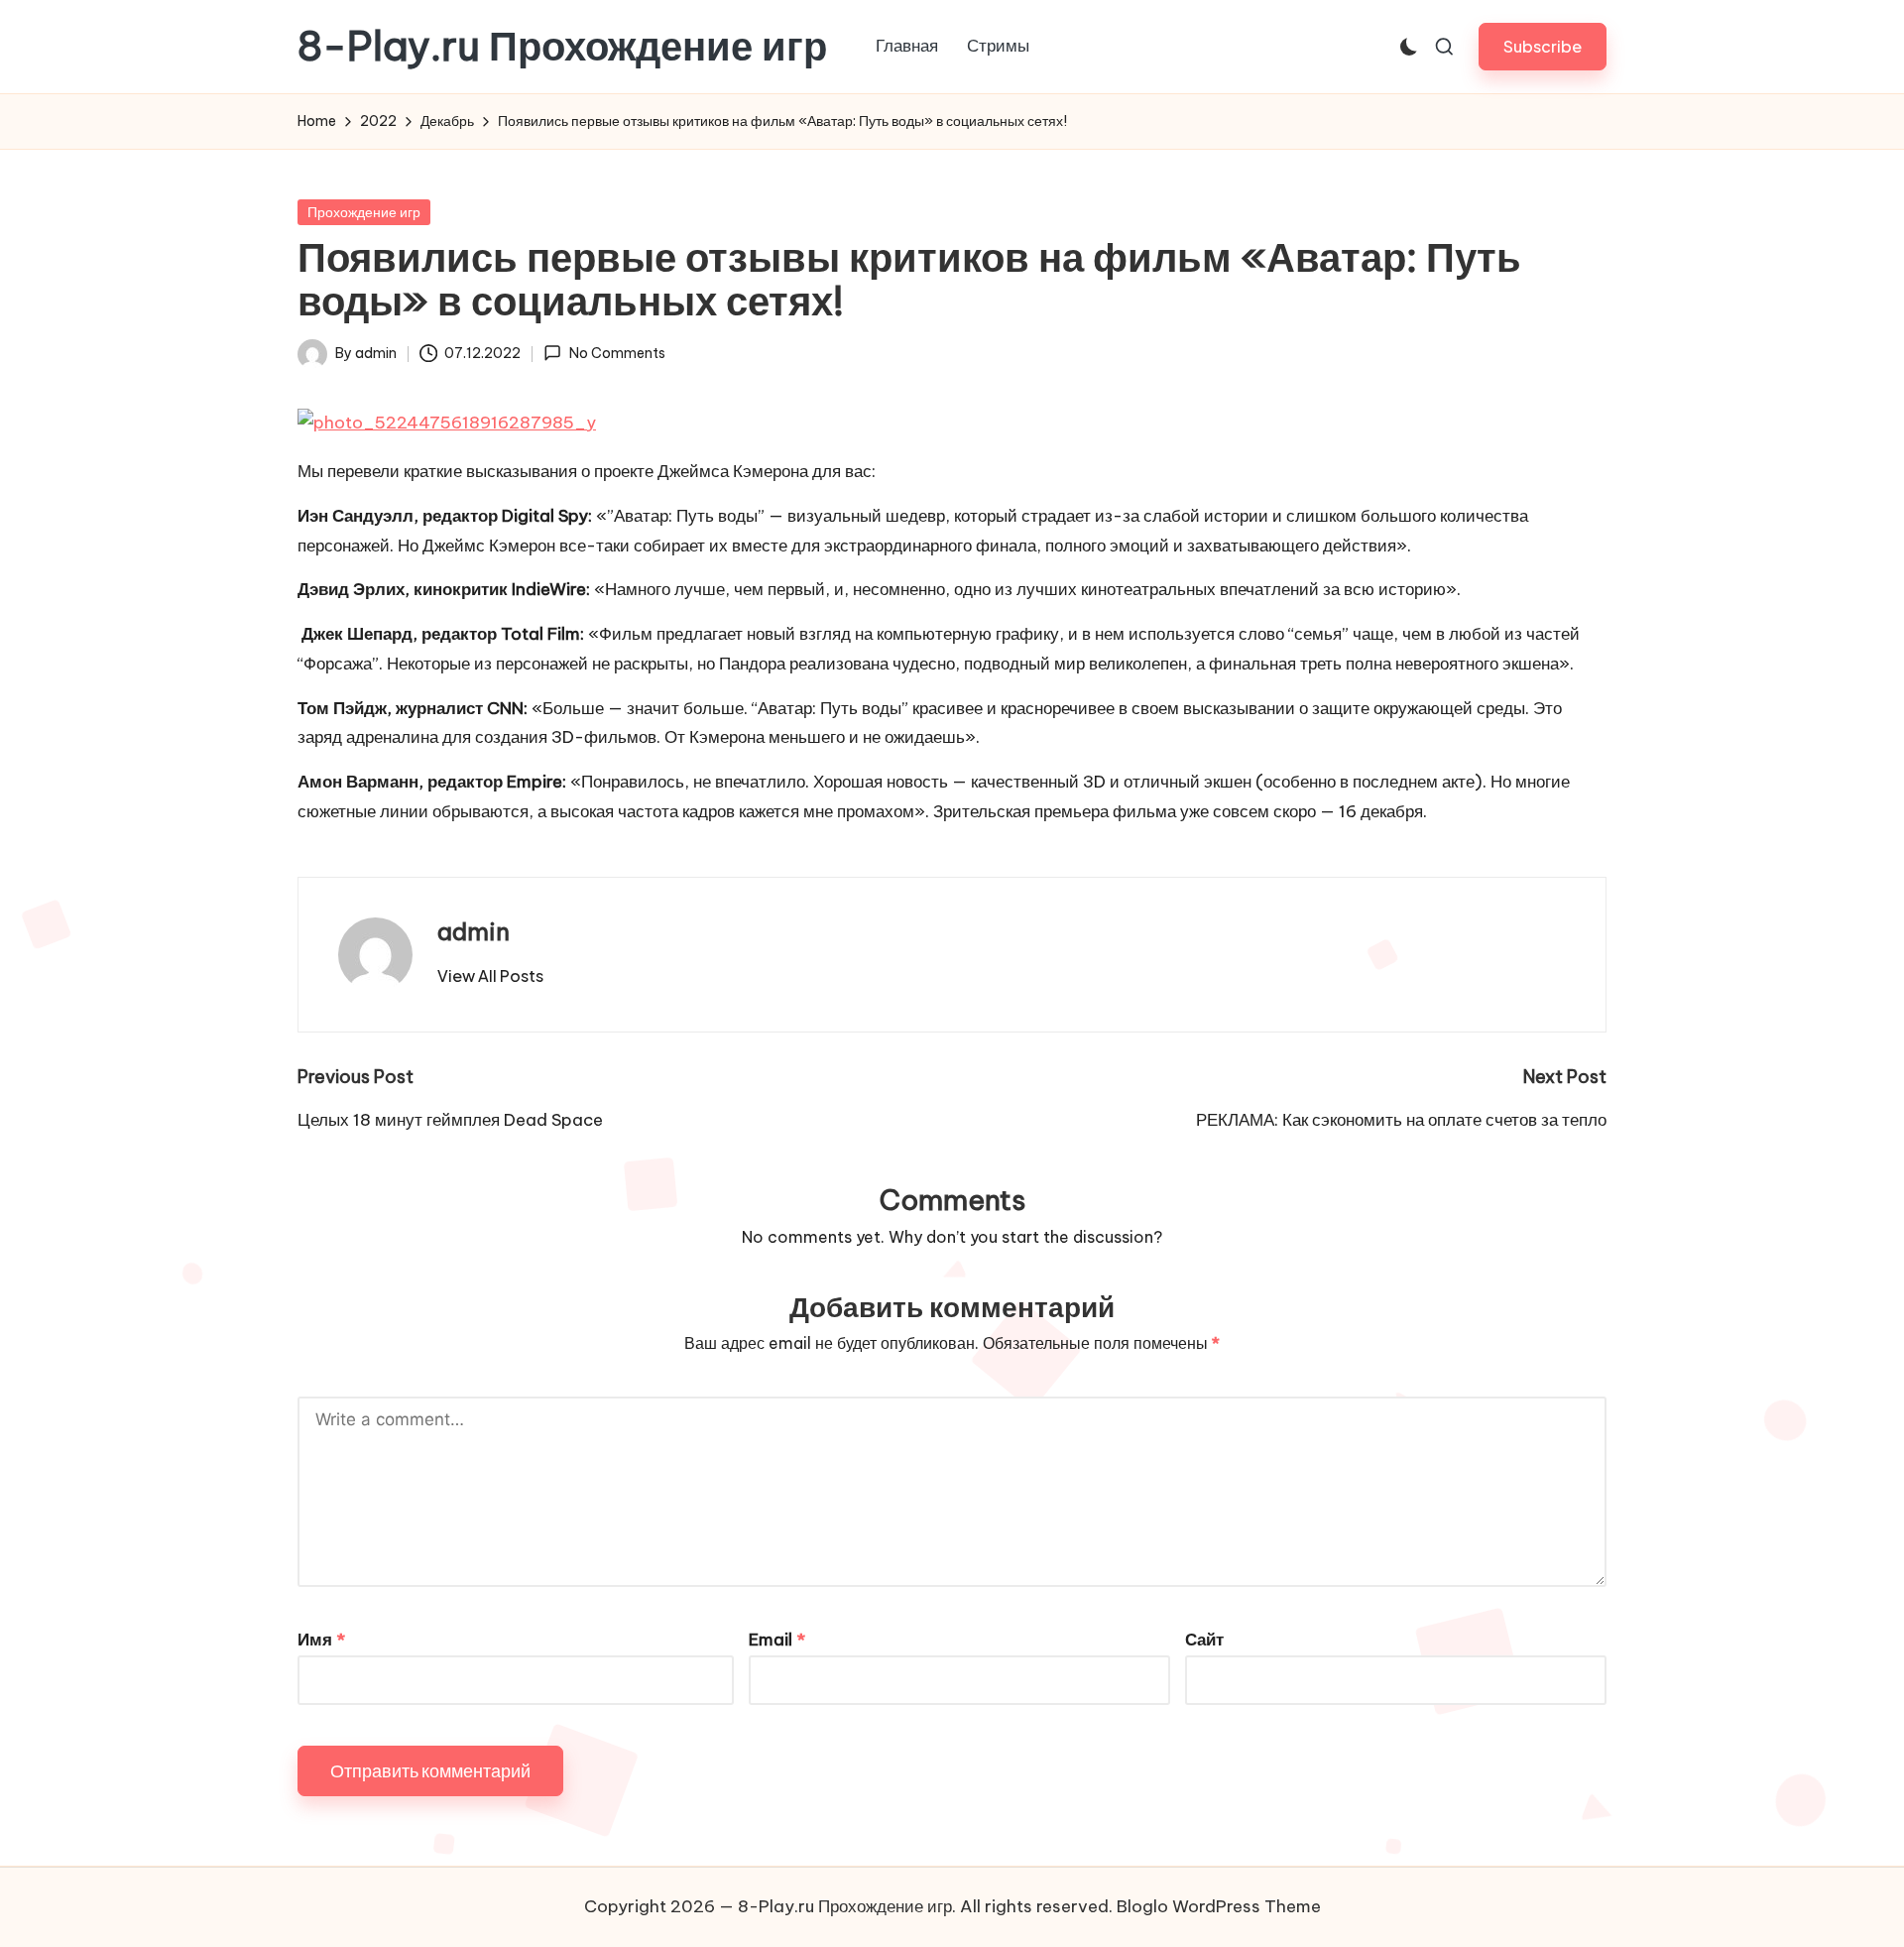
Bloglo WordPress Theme (1219, 1906)
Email (777, 1640)
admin (474, 931)
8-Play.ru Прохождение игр (562, 47)
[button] (1543, 46)
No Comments (617, 353)
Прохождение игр (364, 212)
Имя (321, 1640)
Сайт (1204, 1640)
